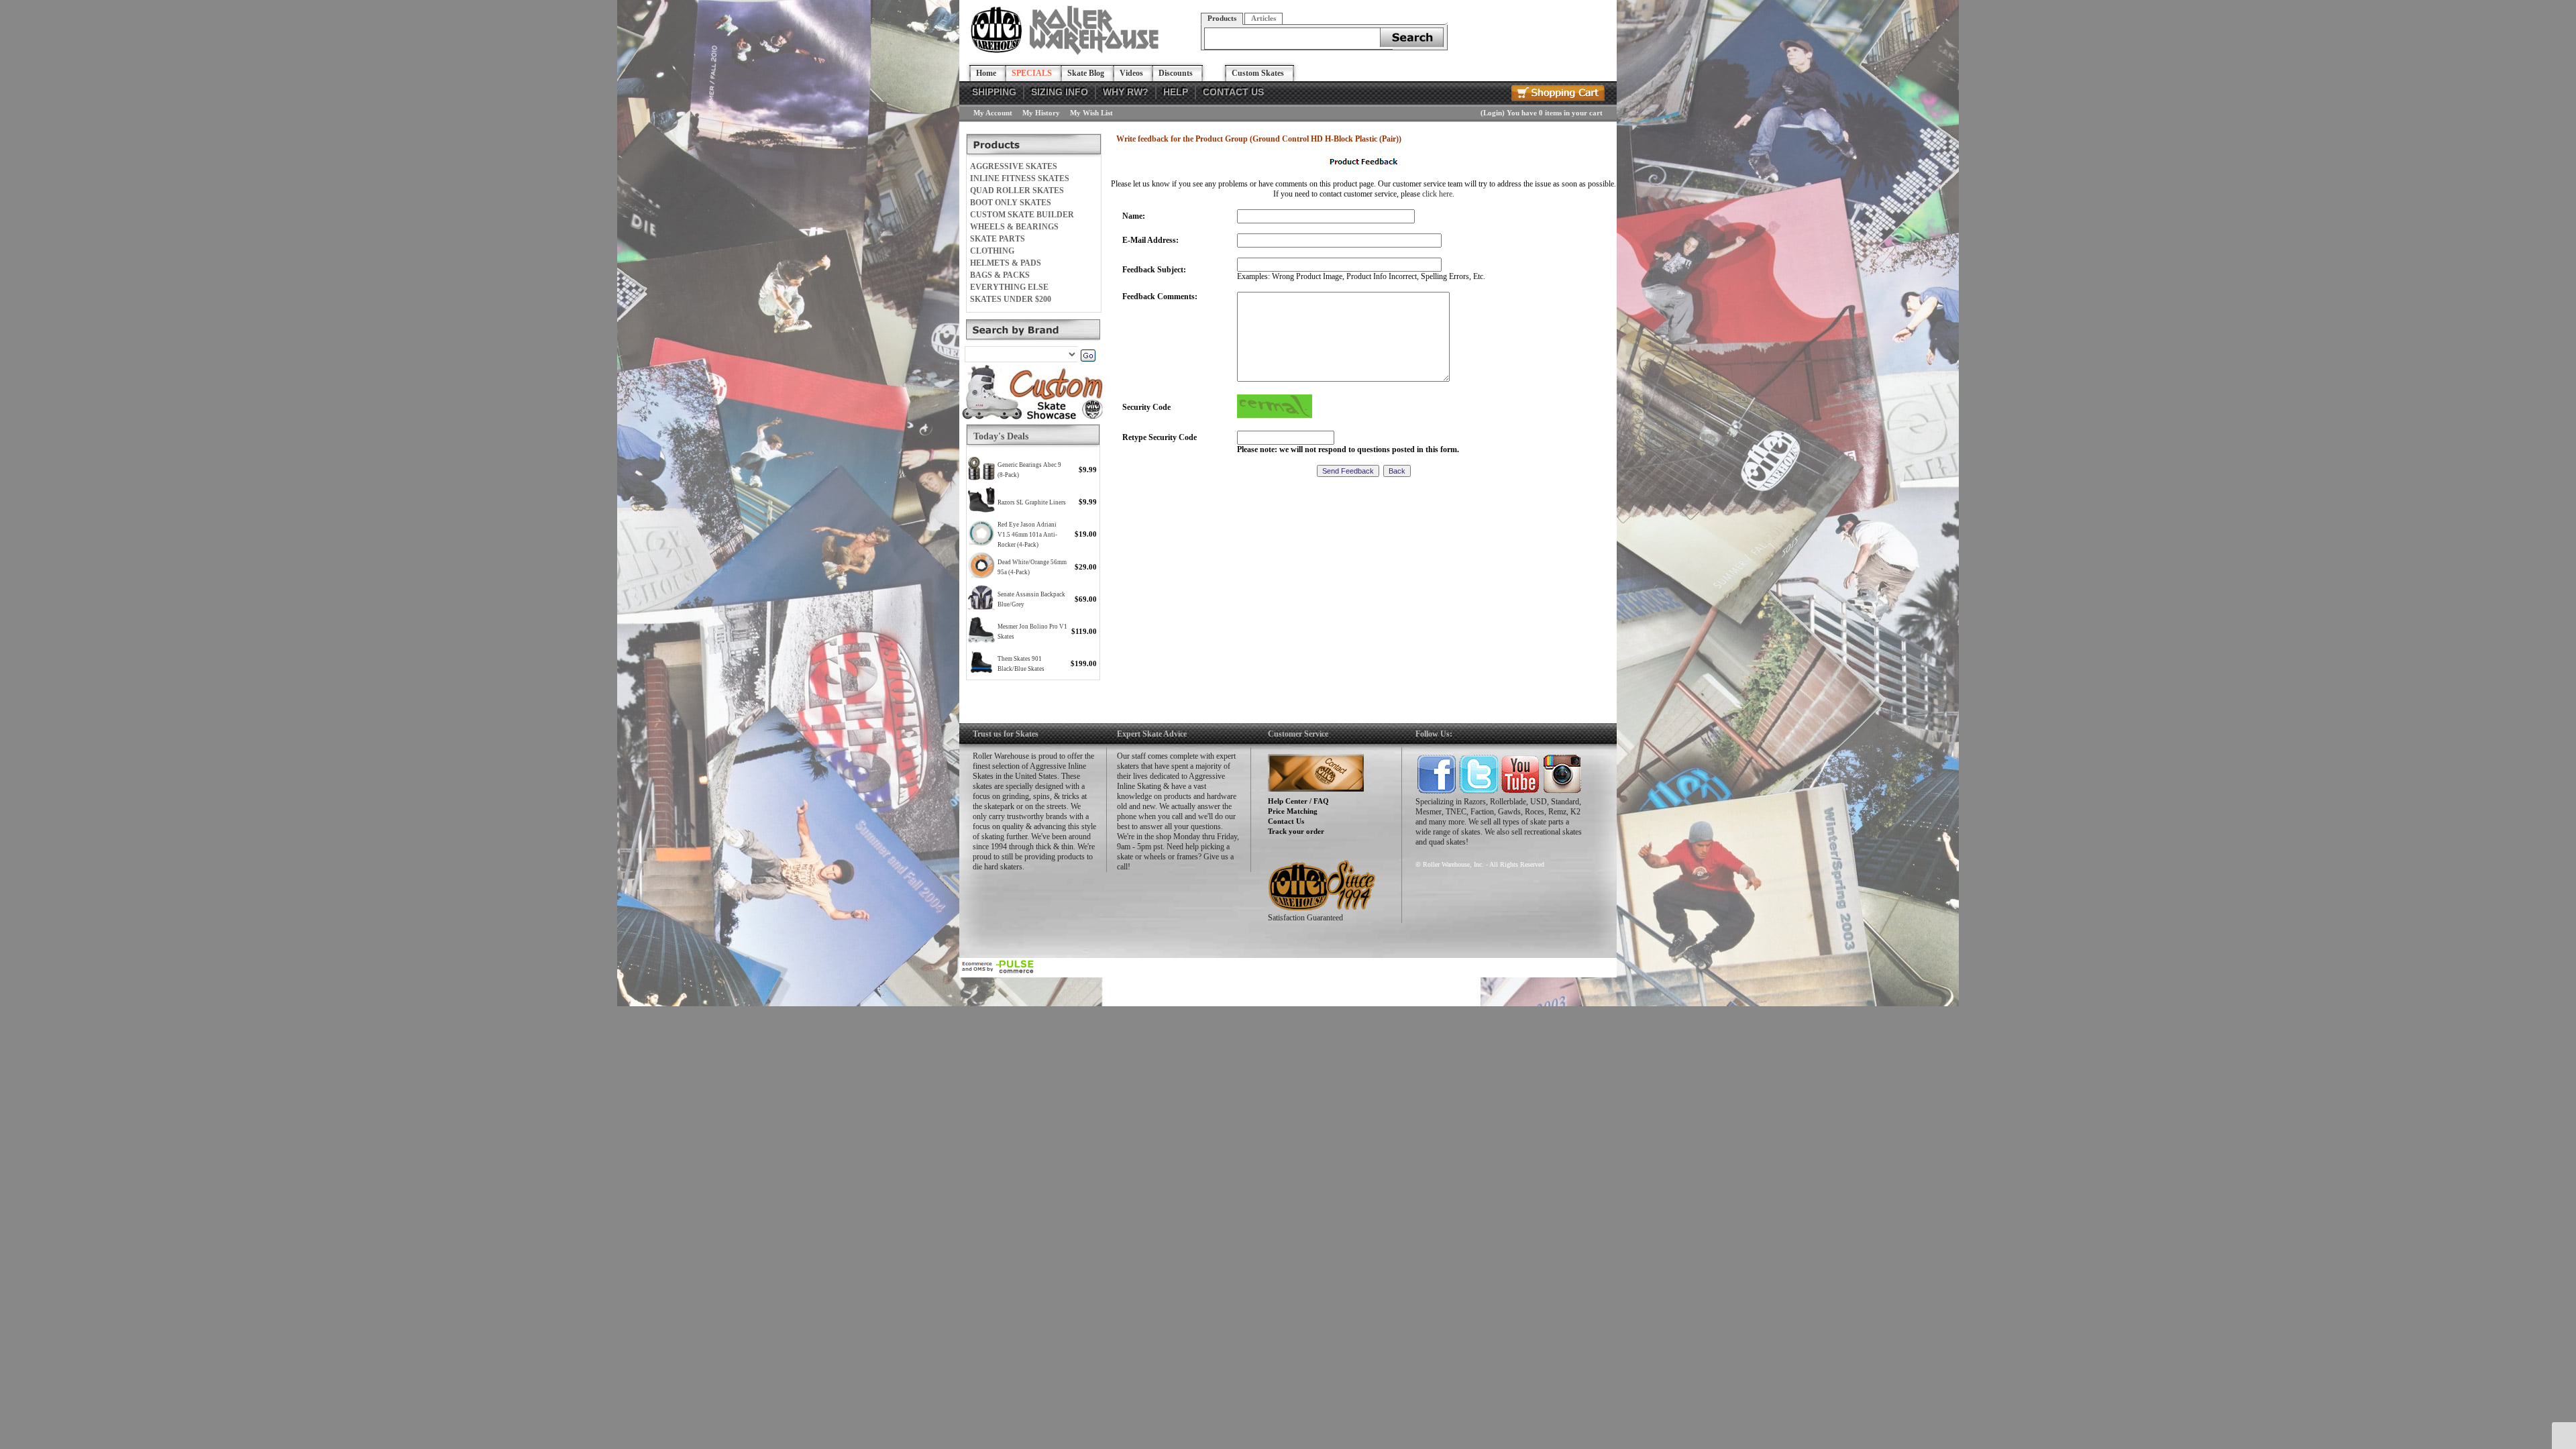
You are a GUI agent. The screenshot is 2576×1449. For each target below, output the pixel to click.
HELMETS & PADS (1006, 263)
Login (1493, 113)
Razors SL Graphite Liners (1032, 502)
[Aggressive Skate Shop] (1067, 52)
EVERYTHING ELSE (1009, 287)
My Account (993, 113)
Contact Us (1286, 821)
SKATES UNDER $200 (1011, 299)
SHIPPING (994, 92)
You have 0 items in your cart (1555, 113)
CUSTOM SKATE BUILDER (1022, 215)
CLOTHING (992, 251)
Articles (1264, 18)
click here (1437, 194)
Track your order (1296, 831)
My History (1041, 113)
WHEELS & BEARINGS (1014, 227)
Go (1088, 356)
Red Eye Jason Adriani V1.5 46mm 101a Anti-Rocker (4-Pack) (1027, 535)
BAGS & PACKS (1000, 275)
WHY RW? (1126, 92)
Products (1222, 18)
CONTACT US (1233, 92)
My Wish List (1091, 113)
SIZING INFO (1060, 92)
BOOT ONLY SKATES (1011, 203)
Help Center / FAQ (1298, 801)
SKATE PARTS (998, 239)
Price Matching (1293, 811)
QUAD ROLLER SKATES (1017, 191)
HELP (1176, 92)
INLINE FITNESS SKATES (1020, 178)
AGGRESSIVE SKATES (1014, 166)
